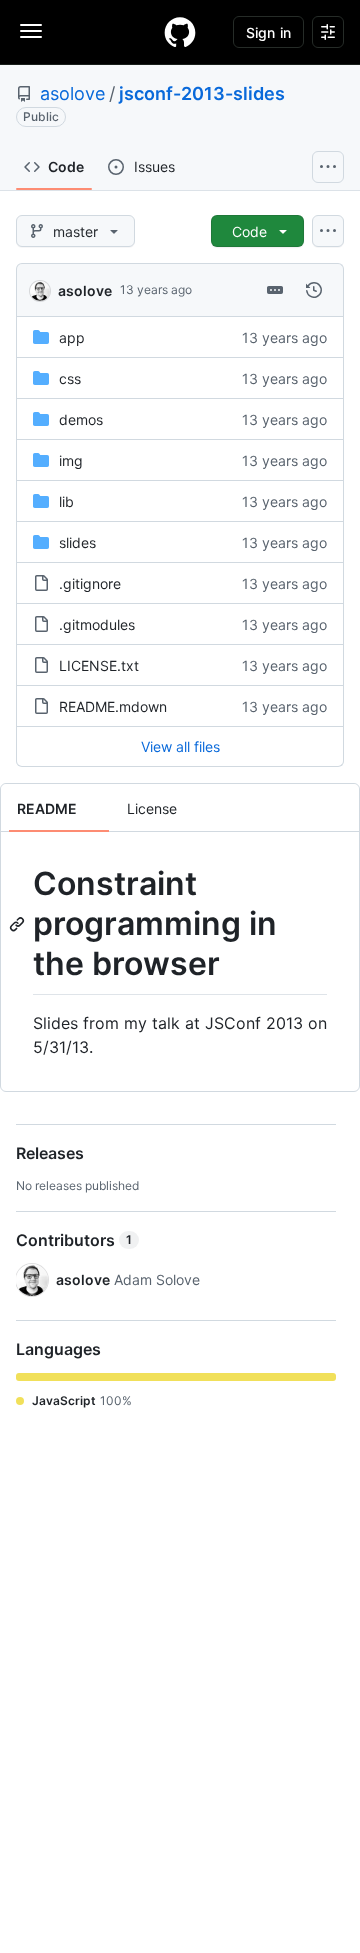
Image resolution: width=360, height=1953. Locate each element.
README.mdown (113, 706)
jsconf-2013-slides (202, 93)
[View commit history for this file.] (314, 290)
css (70, 378)
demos (81, 419)
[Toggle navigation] (31, 31)
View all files (180, 746)
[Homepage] (180, 32)
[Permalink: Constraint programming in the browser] (19, 924)
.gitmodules (97, 624)
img (71, 460)
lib (66, 501)
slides (77, 542)
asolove (72, 93)
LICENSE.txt (99, 665)
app (72, 337)
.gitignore (90, 583)
